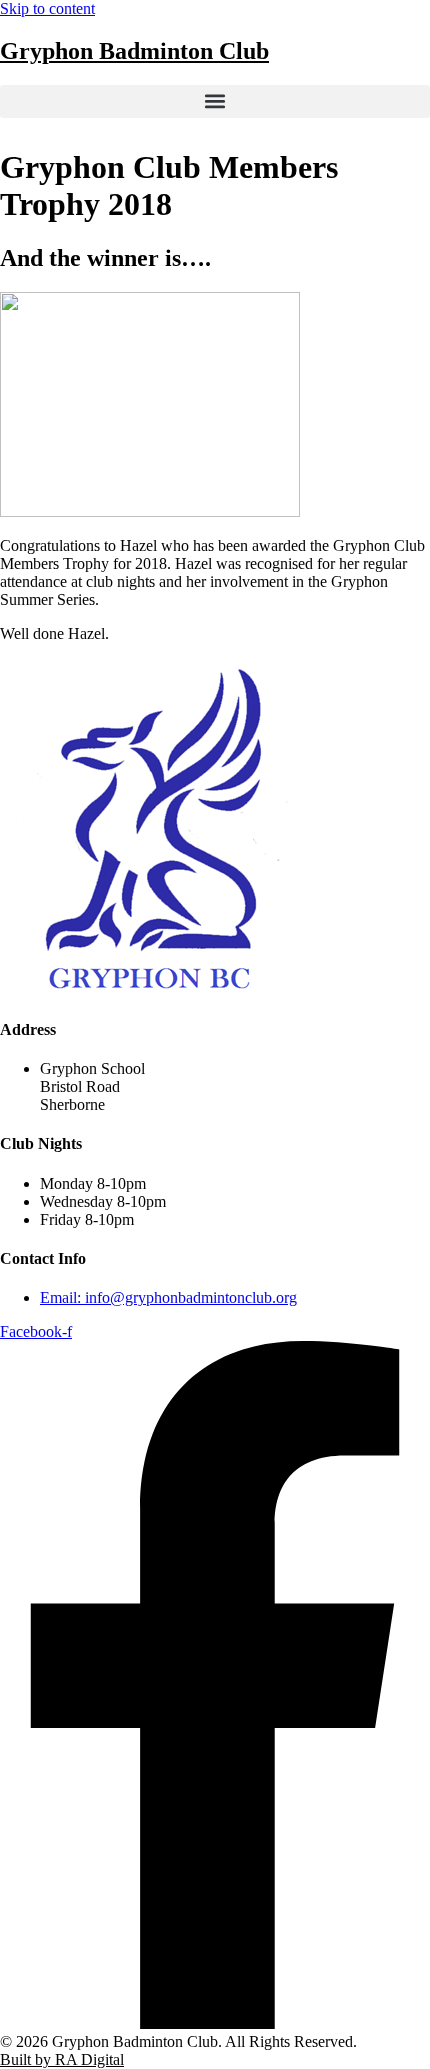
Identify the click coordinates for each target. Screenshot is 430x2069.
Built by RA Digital (62, 2059)
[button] (215, 101)
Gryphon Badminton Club (134, 51)
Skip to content (47, 8)
